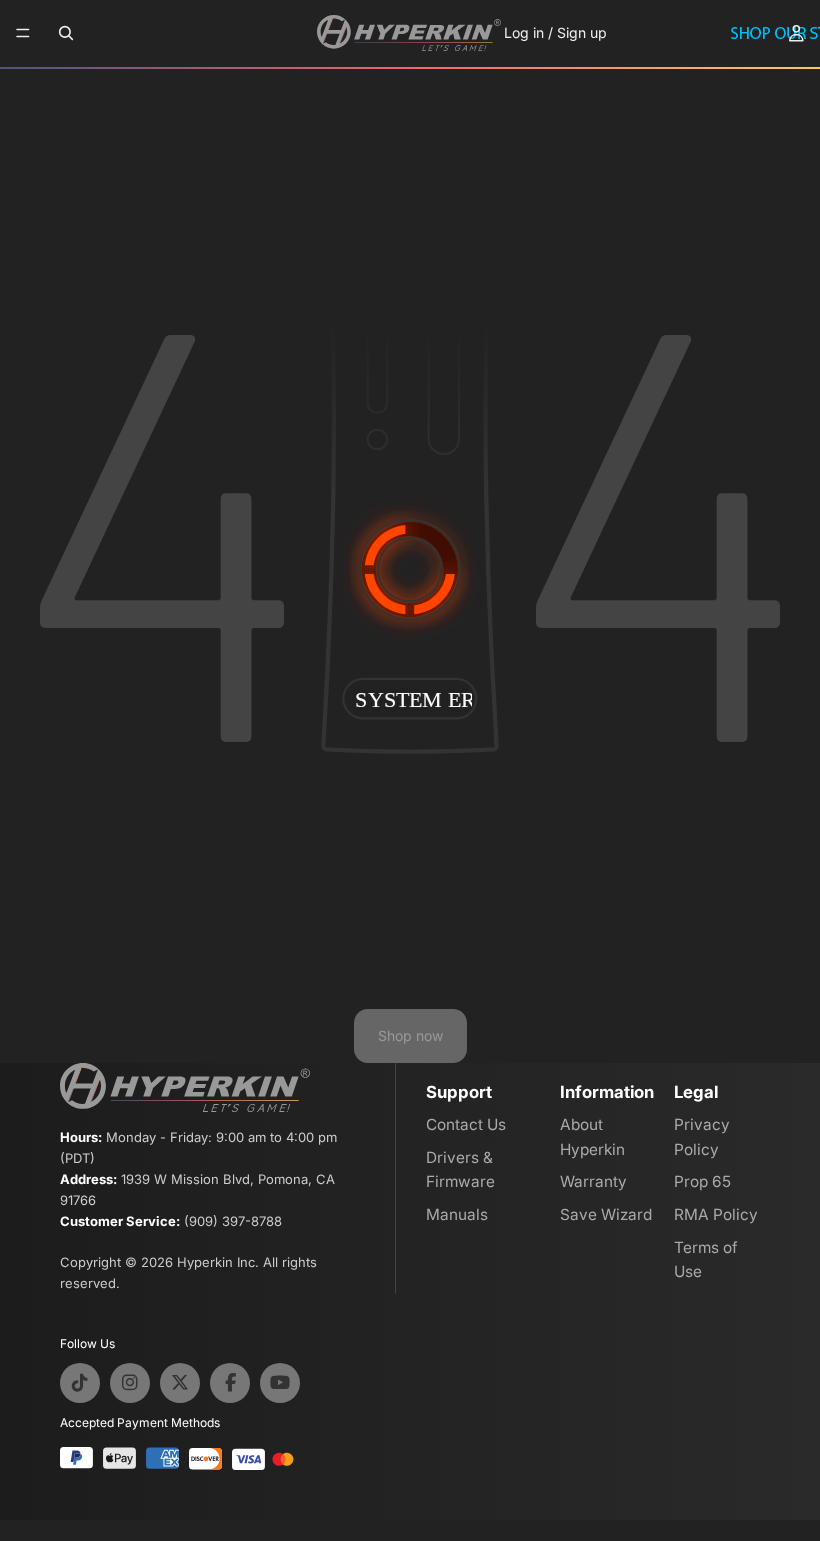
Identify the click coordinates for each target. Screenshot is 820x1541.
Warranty (593, 1181)
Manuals (457, 1214)
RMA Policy (716, 1214)
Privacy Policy (702, 1137)
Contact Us (466, 1124)
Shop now (410, 1035)
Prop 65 (702, 1181)
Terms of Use (706, 1260)
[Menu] (23, 34)
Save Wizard (606, 1214)
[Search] (66, 33)
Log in (524, 32)
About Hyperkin (592, 1137)
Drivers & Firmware (460, 1170)
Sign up (582, 32)
